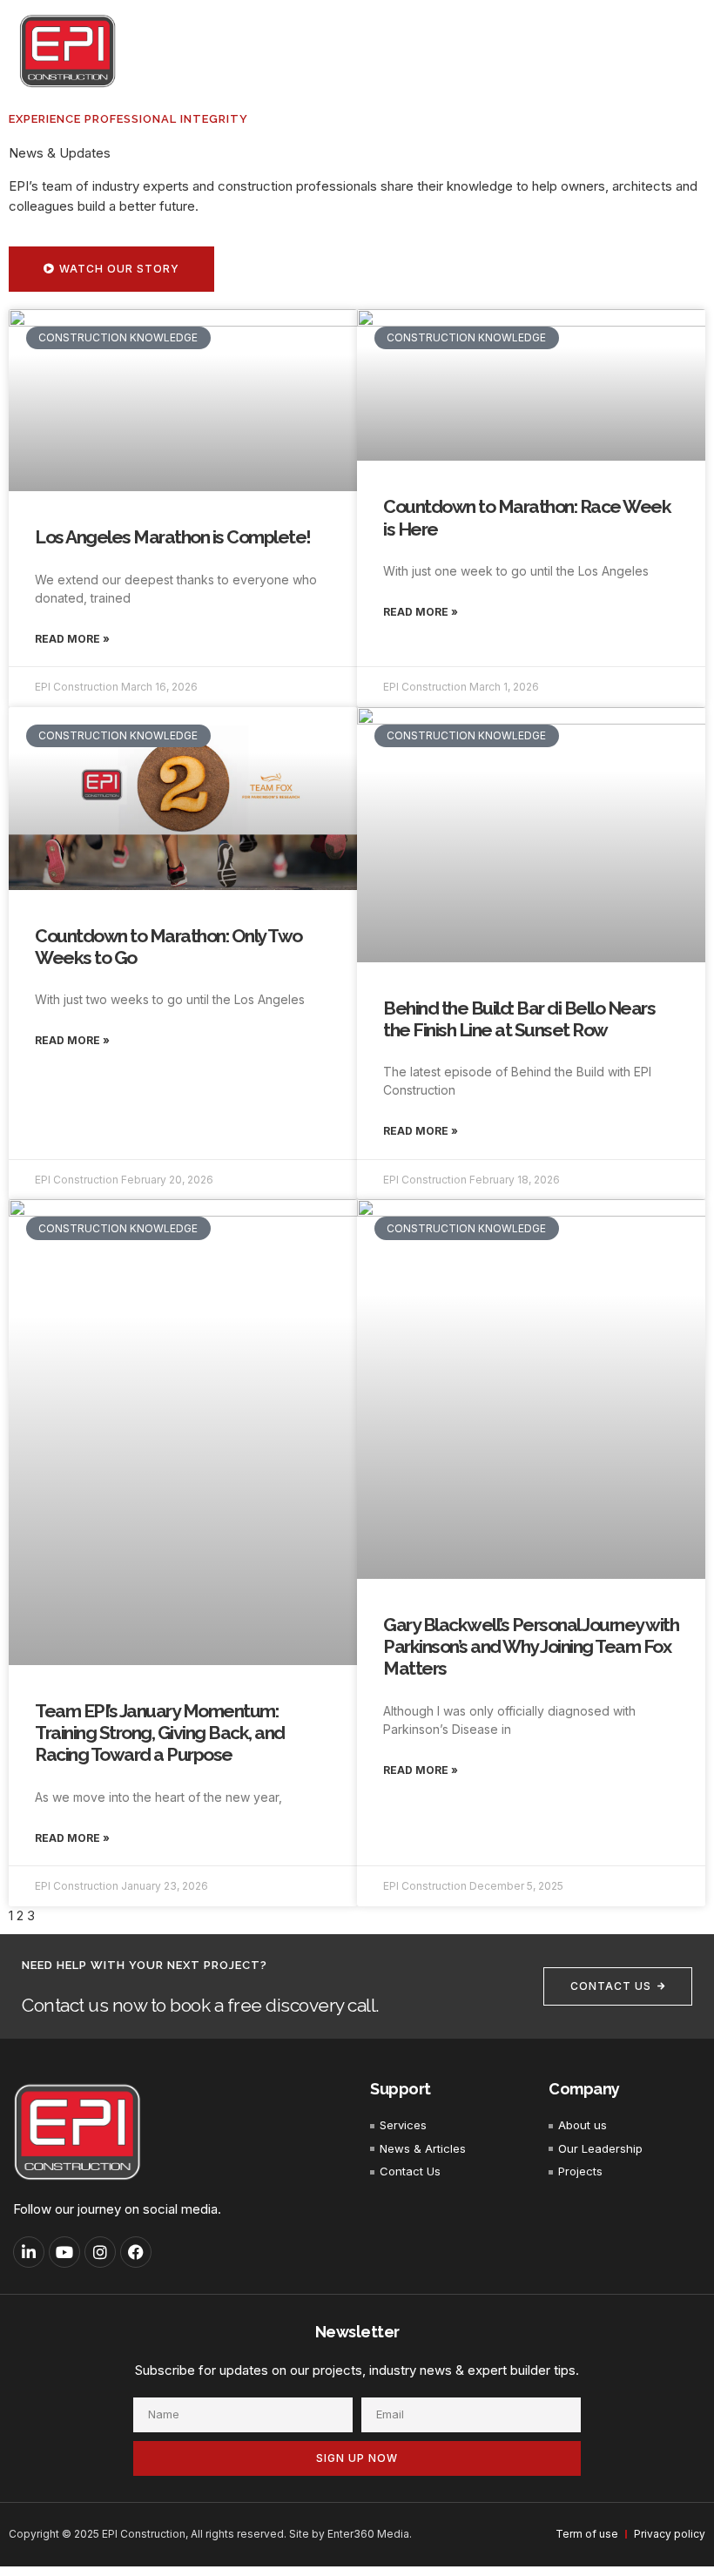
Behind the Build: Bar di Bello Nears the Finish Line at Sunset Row (519, 1019)
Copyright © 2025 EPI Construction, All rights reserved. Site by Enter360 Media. (210, 2534)
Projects (498, 51)
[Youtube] (64, 2252)
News (587, 51)
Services (417, 51)
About (342, 51)
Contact (658, 51)
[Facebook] (136, 2252)
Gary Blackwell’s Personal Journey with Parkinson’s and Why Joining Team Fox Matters (531, 1646)
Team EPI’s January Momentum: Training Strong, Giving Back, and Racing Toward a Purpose (160, 1733)
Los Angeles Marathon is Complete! (173, 537)
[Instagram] (100, 2252)
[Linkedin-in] (29, 2252)
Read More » (72, 639)
